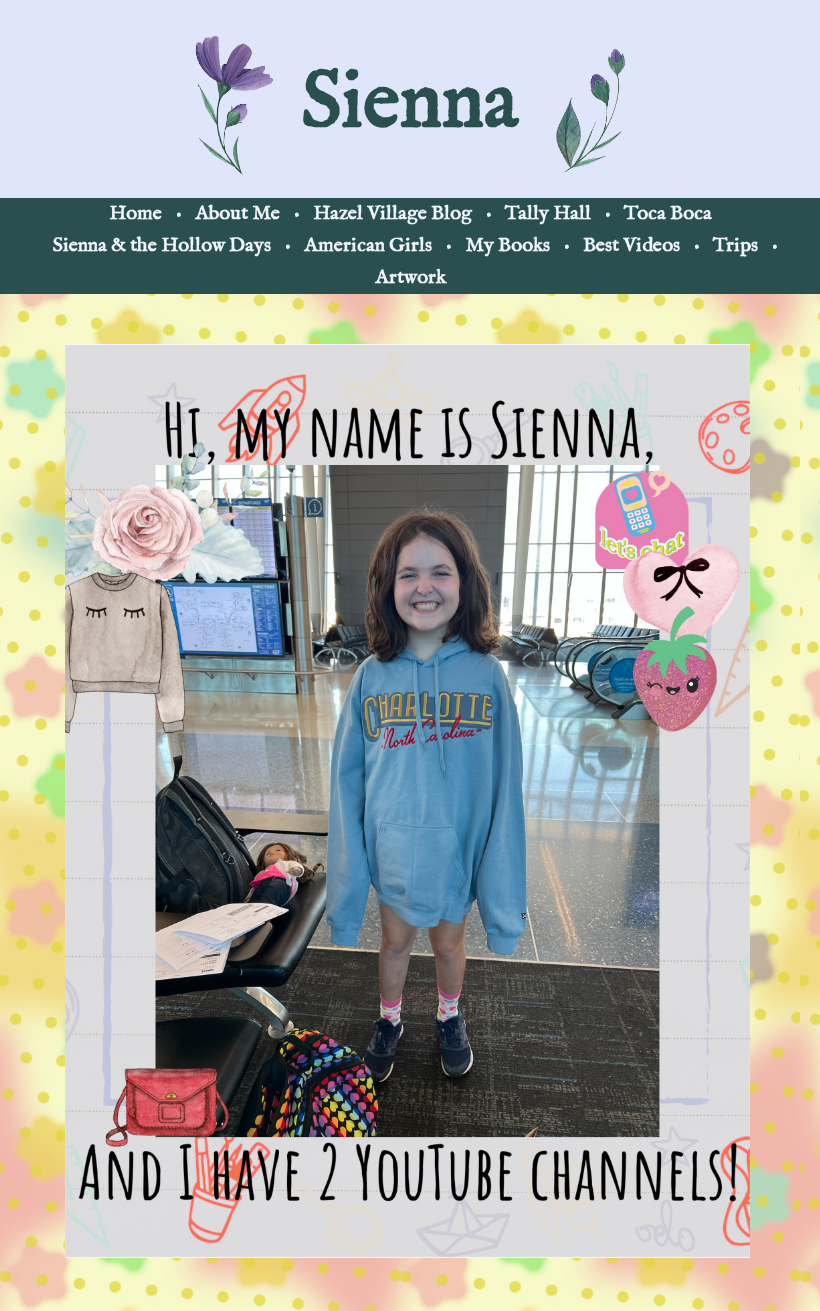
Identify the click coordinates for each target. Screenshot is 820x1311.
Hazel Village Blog (392, 213)
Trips (735, 245)
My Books (507, 245)
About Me (237, 213)
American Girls (368, 245)
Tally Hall (548, 213)
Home (135, 213)
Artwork (410, 277)
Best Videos (631, 245)
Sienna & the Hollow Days (162, 245)
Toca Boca (668, 213)
